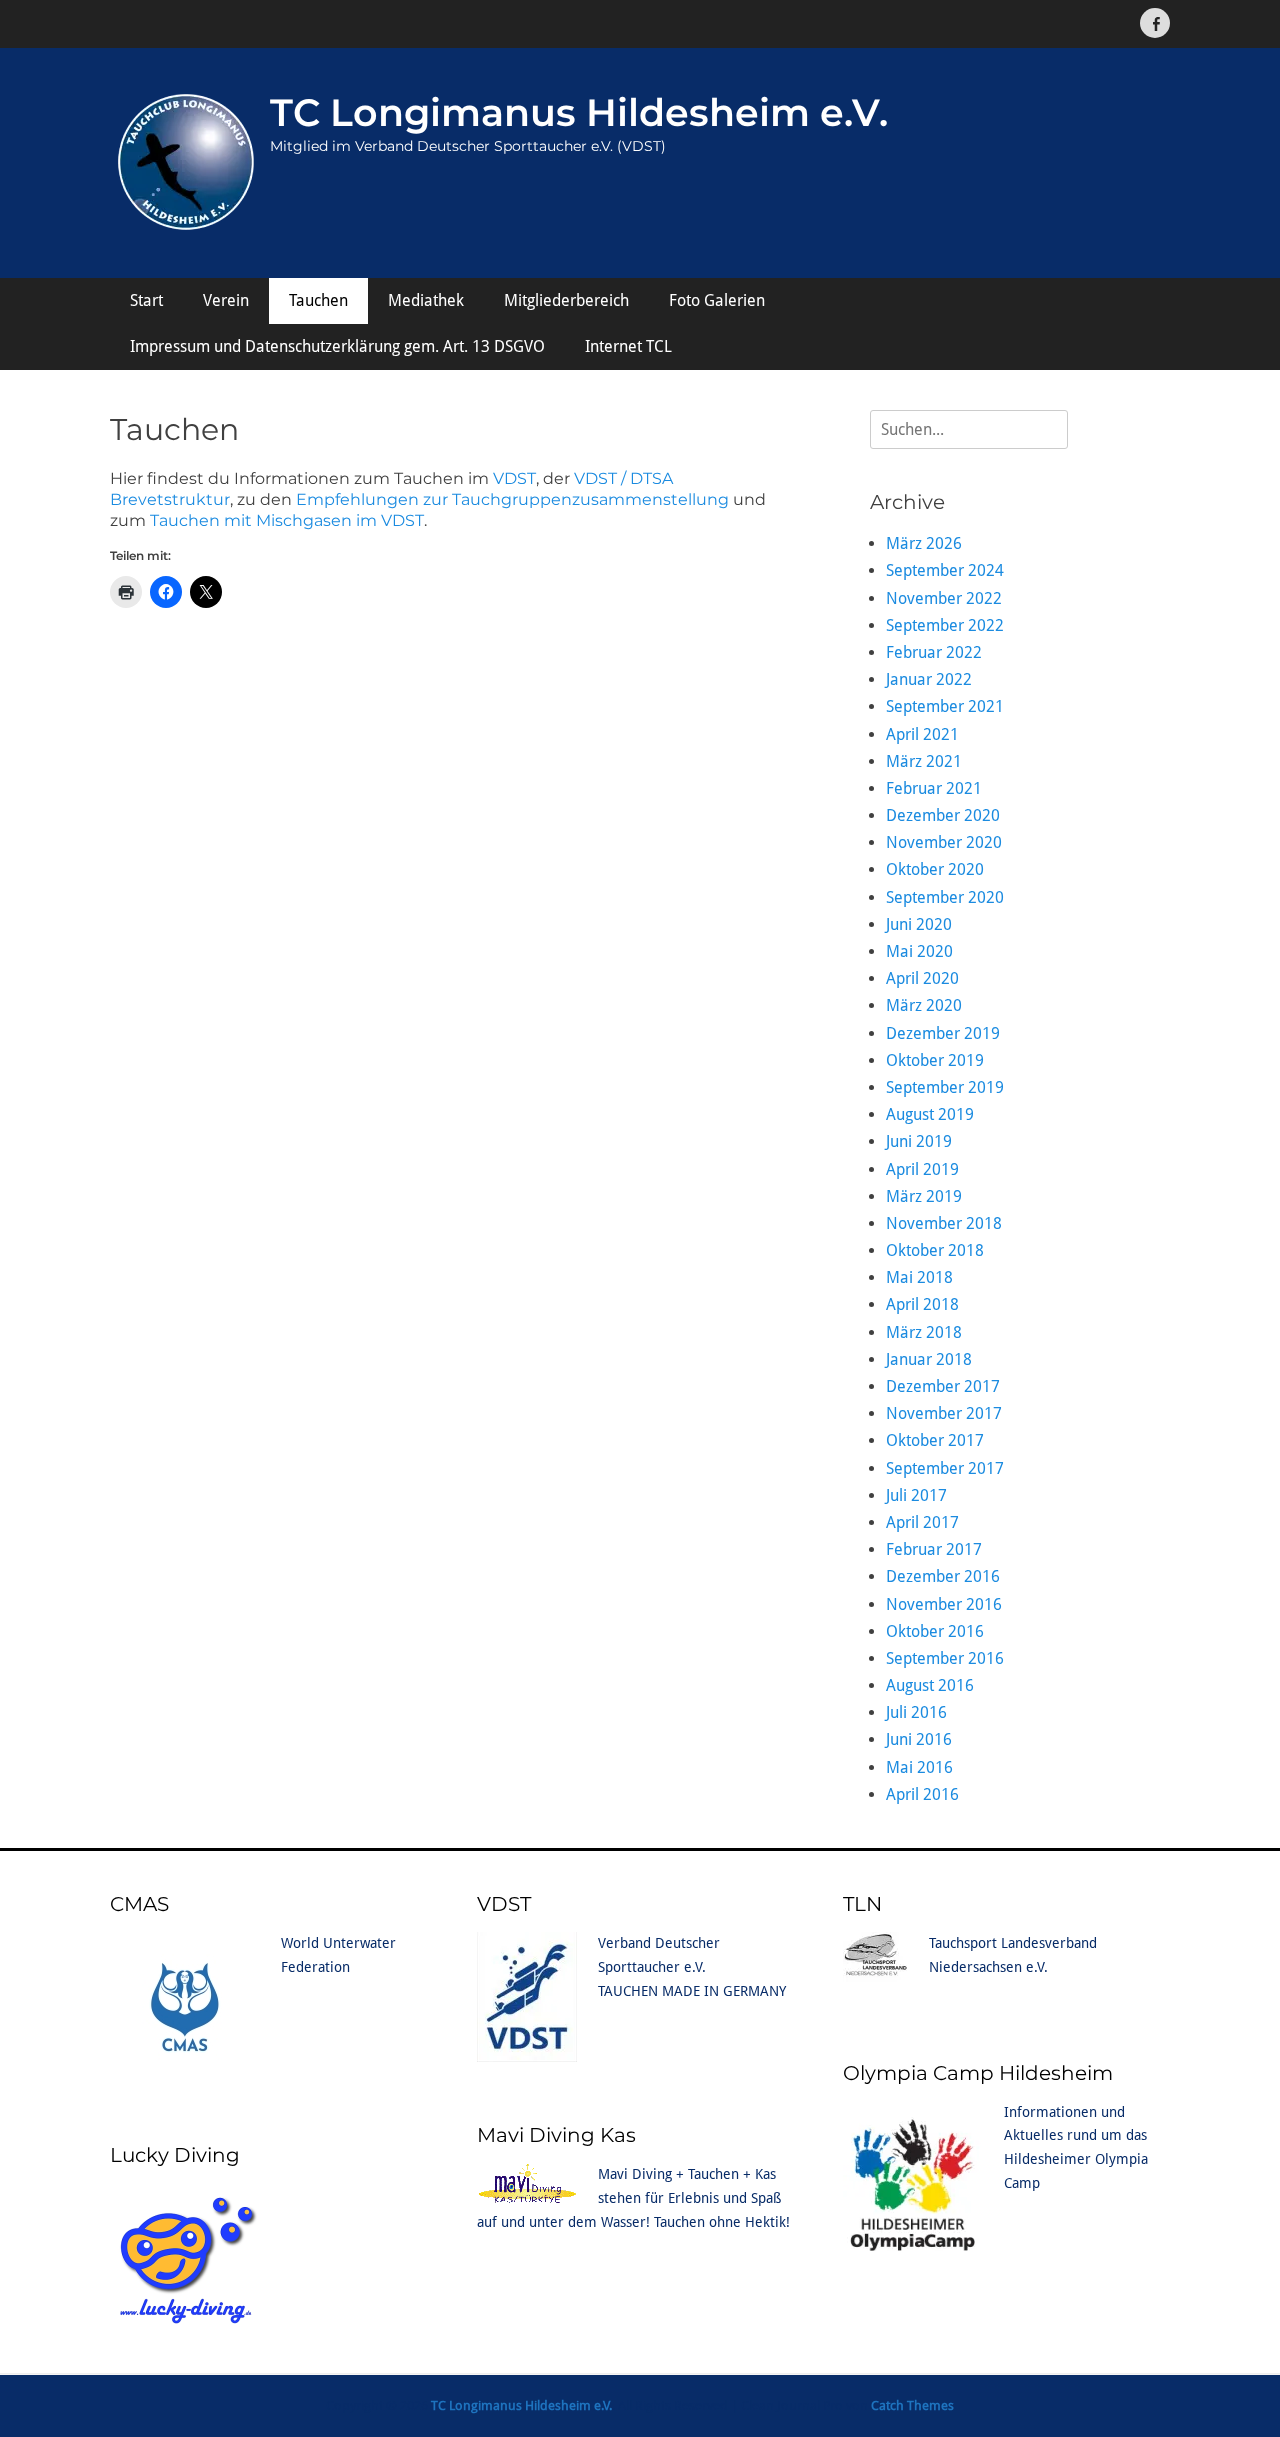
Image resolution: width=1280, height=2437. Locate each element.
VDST (514, 478)
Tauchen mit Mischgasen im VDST (287, 520)
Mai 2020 (919, 951)
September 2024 (945, 570)
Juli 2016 (916, 1712)
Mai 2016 (919, 1767)
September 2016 (945, 1658)
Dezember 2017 (943, 1386)
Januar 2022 (929, 679)
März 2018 (924, 1332)
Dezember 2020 (943, 815)
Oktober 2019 (935, 1060)
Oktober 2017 (935, 1440)
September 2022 (945, 625)
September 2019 (945, 1087)
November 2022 (944, 598)
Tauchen (318, 300)
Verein (226, 300)
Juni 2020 (919, 924)
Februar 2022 (934, 652)
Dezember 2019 (943, 1033)
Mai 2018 (919, 1277)
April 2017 (922, 1522)
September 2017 (945, 1468)
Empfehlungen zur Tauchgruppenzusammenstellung (512, 499)
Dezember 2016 (943, 1576)
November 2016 (944, 1604)
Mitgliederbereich (566, 300)
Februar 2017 (934, 1549)
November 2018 (944, 1223)
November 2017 (944, 1413)
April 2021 (922, 734)
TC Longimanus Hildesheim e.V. (579, 112)
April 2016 (922, 1794)
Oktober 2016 (935, 1631)
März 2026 (924, 543)
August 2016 (930, 1685)
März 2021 (924, 761)
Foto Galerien (717, 300)
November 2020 (944, 842)
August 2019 (930, 1114)
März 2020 (924, 1005)
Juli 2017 (916, 1495)
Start (146, 300)
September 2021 (945, 706)
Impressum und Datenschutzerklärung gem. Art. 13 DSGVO (337, 346)
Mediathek (426, 300)
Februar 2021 (934, 788)
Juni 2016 (919, 1739)
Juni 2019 (919, 1141)
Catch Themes (912, 2405)
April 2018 (922, 1304)
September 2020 (945, 897)
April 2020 (922, 978)
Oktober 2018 (935, 1250)
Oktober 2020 (935, 869)
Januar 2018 (929, 1359)
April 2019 (922, 1169)
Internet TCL (628, 346)
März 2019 (924, 1196)
